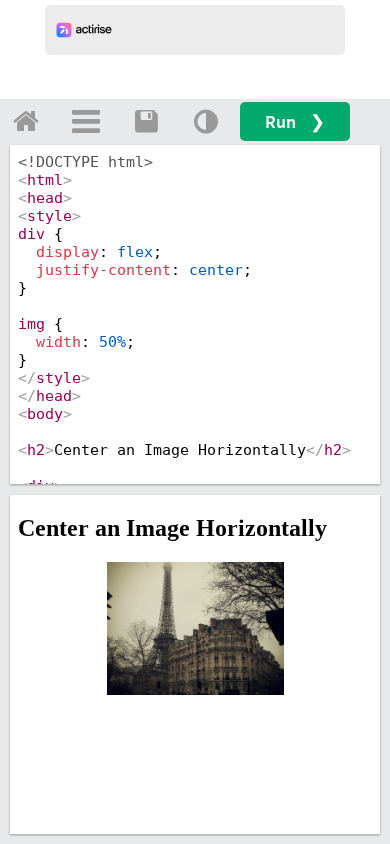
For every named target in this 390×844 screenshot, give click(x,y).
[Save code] (146, 121)
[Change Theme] (206, 121)
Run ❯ (295, 121)
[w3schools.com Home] (26, 121)
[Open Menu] (86, 121)
